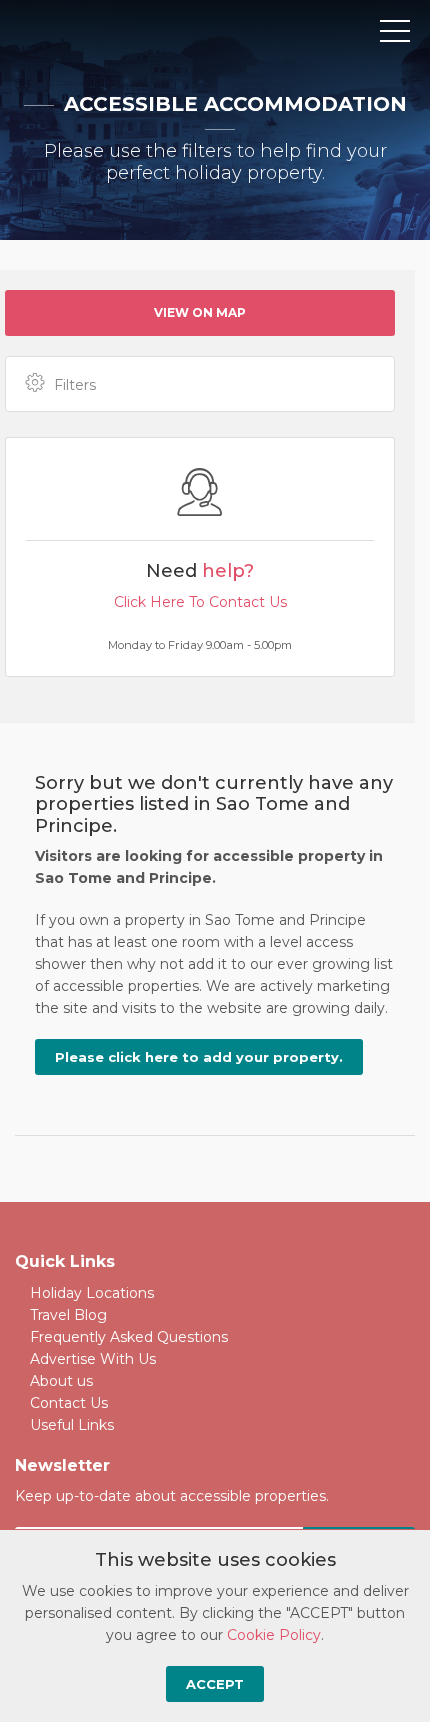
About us (61, 1381)
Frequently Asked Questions (129, 1337)
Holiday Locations (92, 1293)
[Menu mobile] (395, 35)
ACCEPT (215, 1684)
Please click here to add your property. (199, 1057)
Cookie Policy (274, 1635)
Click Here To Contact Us (200, 602)
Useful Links (72, 1425)
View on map (200, 312)
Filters (75, 385)
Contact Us (69, 1403)
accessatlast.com (102, 32)
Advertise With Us (93, 1359)
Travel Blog (68, 1315)
